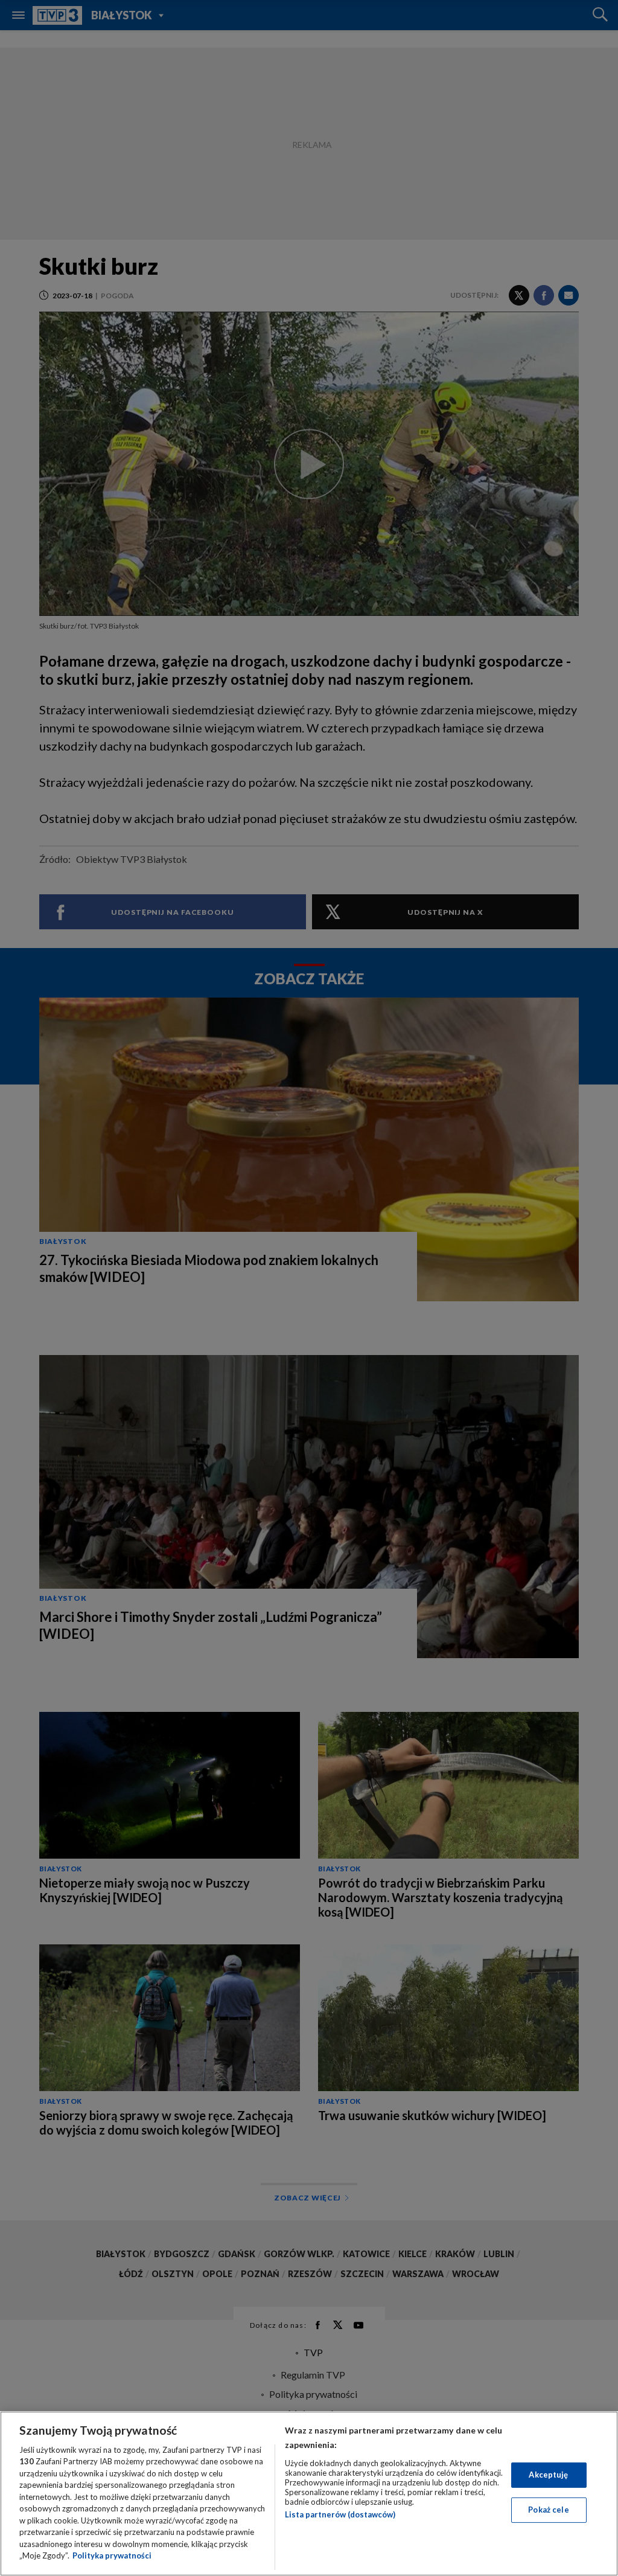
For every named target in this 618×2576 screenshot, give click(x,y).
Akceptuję (548, 2475)
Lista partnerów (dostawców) (340, 2514)
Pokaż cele (548, 2510)
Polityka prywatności (112, 2555)
